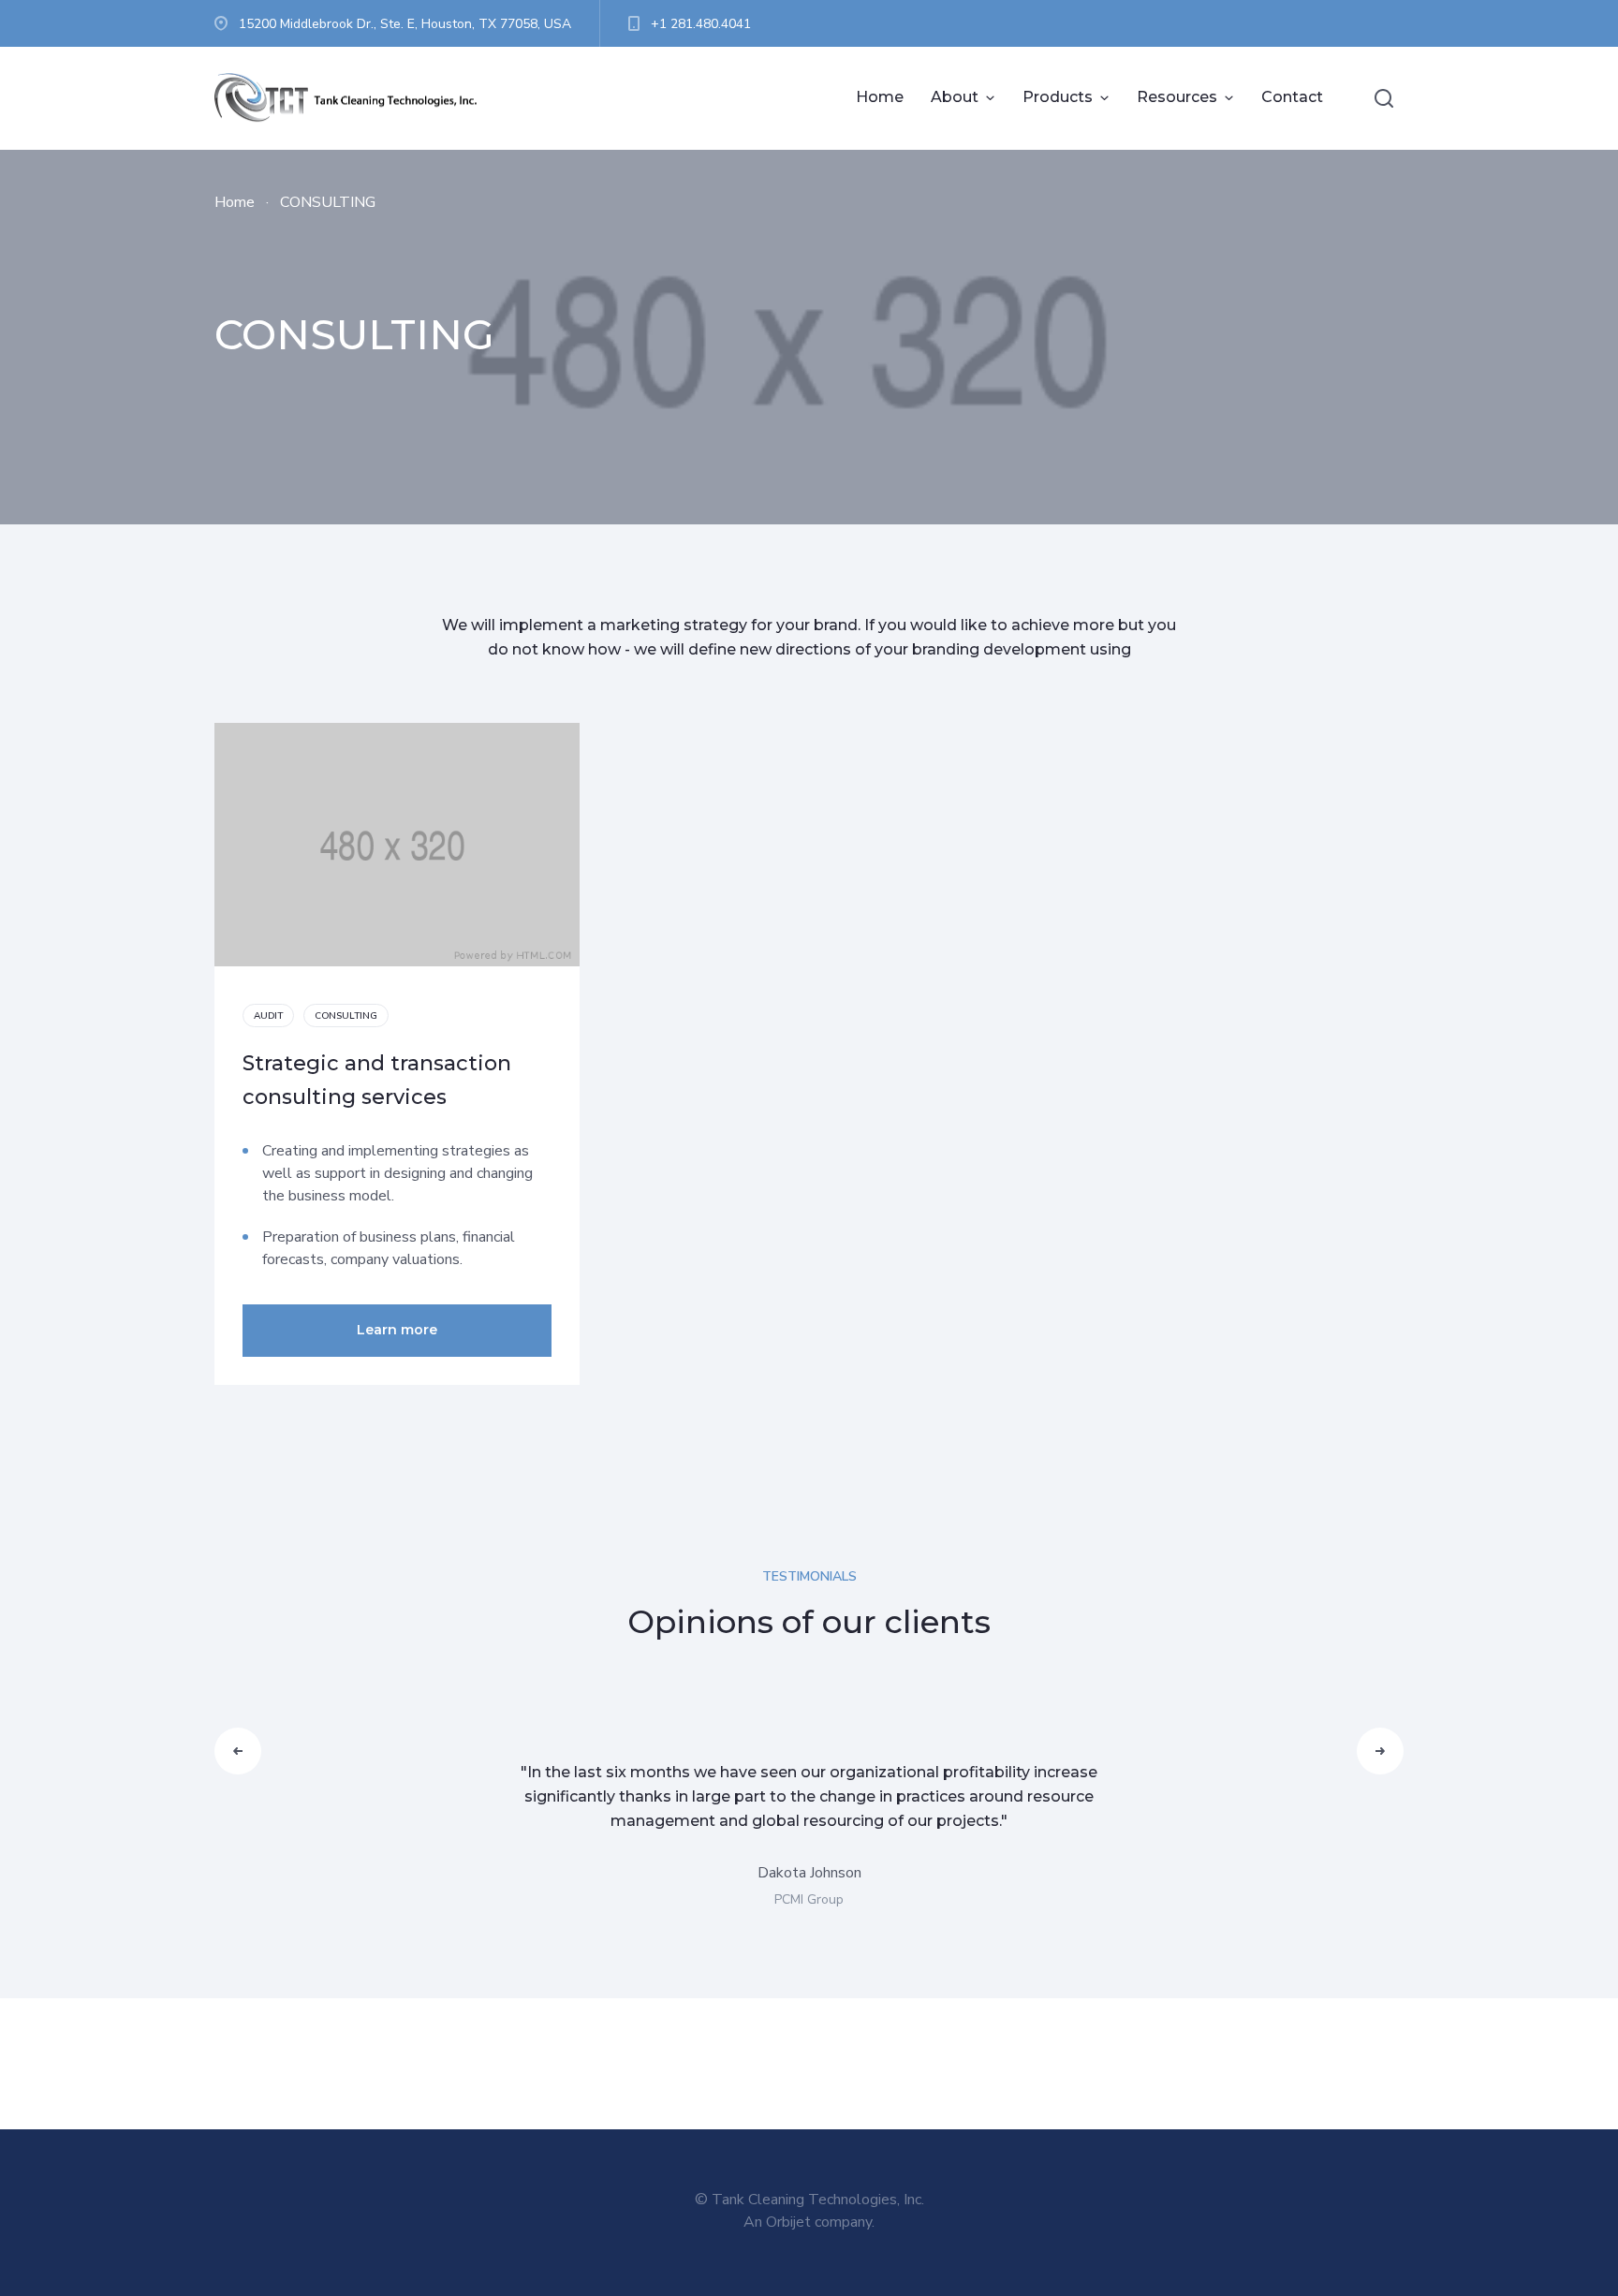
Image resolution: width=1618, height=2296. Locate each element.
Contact (1292, 97)
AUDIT (268, 1016)
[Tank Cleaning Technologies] (355, 98)
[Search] (1384, 98)
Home (880, 97)
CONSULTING (346, 1016)
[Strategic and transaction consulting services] (397, 845)
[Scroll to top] (1529, 2207)
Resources (1177, 97)
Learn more (397, 1330)
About (955, 97)
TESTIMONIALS (809, 1576)
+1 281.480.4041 (701, 24)
